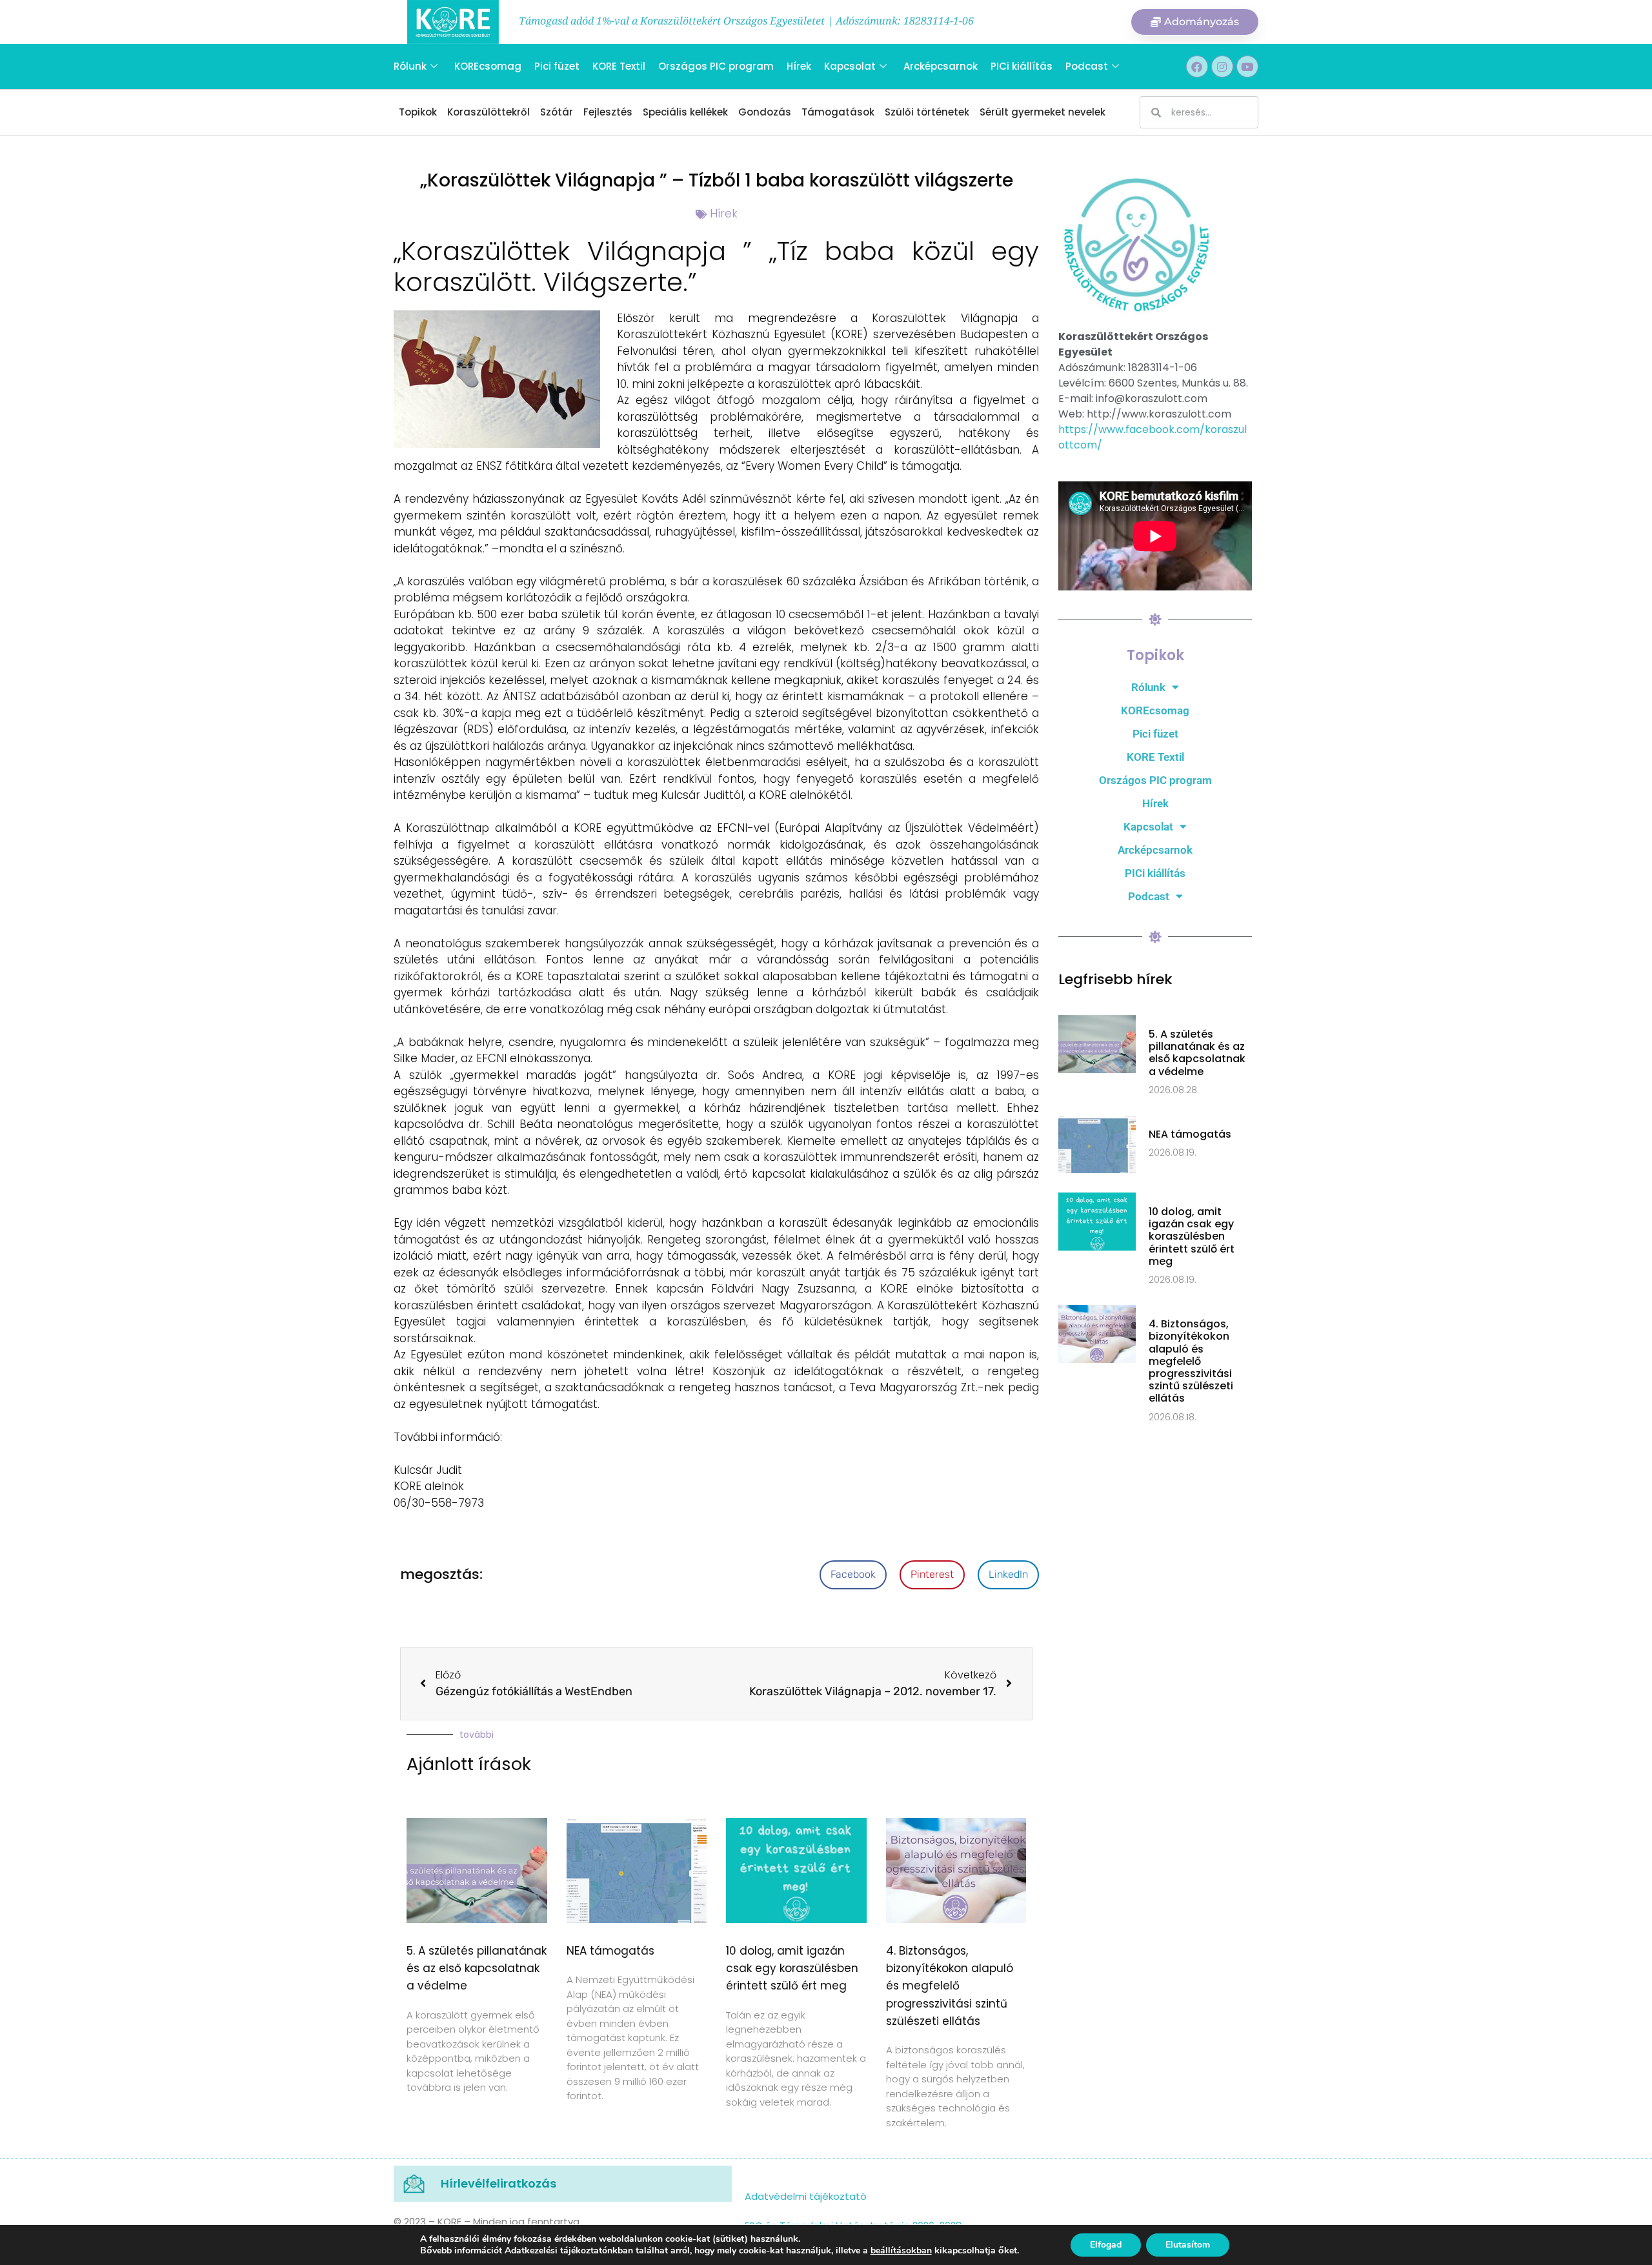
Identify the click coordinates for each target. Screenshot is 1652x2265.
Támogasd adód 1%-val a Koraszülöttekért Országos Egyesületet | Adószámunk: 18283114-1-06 (746, 21)
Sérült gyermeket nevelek (1043, 112)
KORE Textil (619, 66)
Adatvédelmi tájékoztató (806, 2196)
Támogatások (838, 112)
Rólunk (410, 66)
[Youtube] (1247, 66)
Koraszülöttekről (489, 112)
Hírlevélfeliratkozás (499, 2183)
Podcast (1087, 66)
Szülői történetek (927, 112)
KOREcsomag (488, 66)
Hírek (799, 66)
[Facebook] (1197, 66)
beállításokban (901, 2251)
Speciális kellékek (685, 112)
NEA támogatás (610, 1951)
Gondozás (765, 112)
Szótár (557, 112)
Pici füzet (557, 66)
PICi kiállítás (1022, 66)
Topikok (418, 112)
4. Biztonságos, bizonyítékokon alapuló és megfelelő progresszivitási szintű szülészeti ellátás (950, 1986)
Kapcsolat (850, 66)
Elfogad (1106, 2245)
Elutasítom (1188, 2245)
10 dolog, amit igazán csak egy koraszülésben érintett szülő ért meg (792, 1968)
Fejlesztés (608, 112)
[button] (853, 1575)
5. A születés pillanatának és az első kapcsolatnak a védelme (477, 1968)
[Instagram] (1222, 66)
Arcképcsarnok (941, 66)
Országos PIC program (716, 66)
